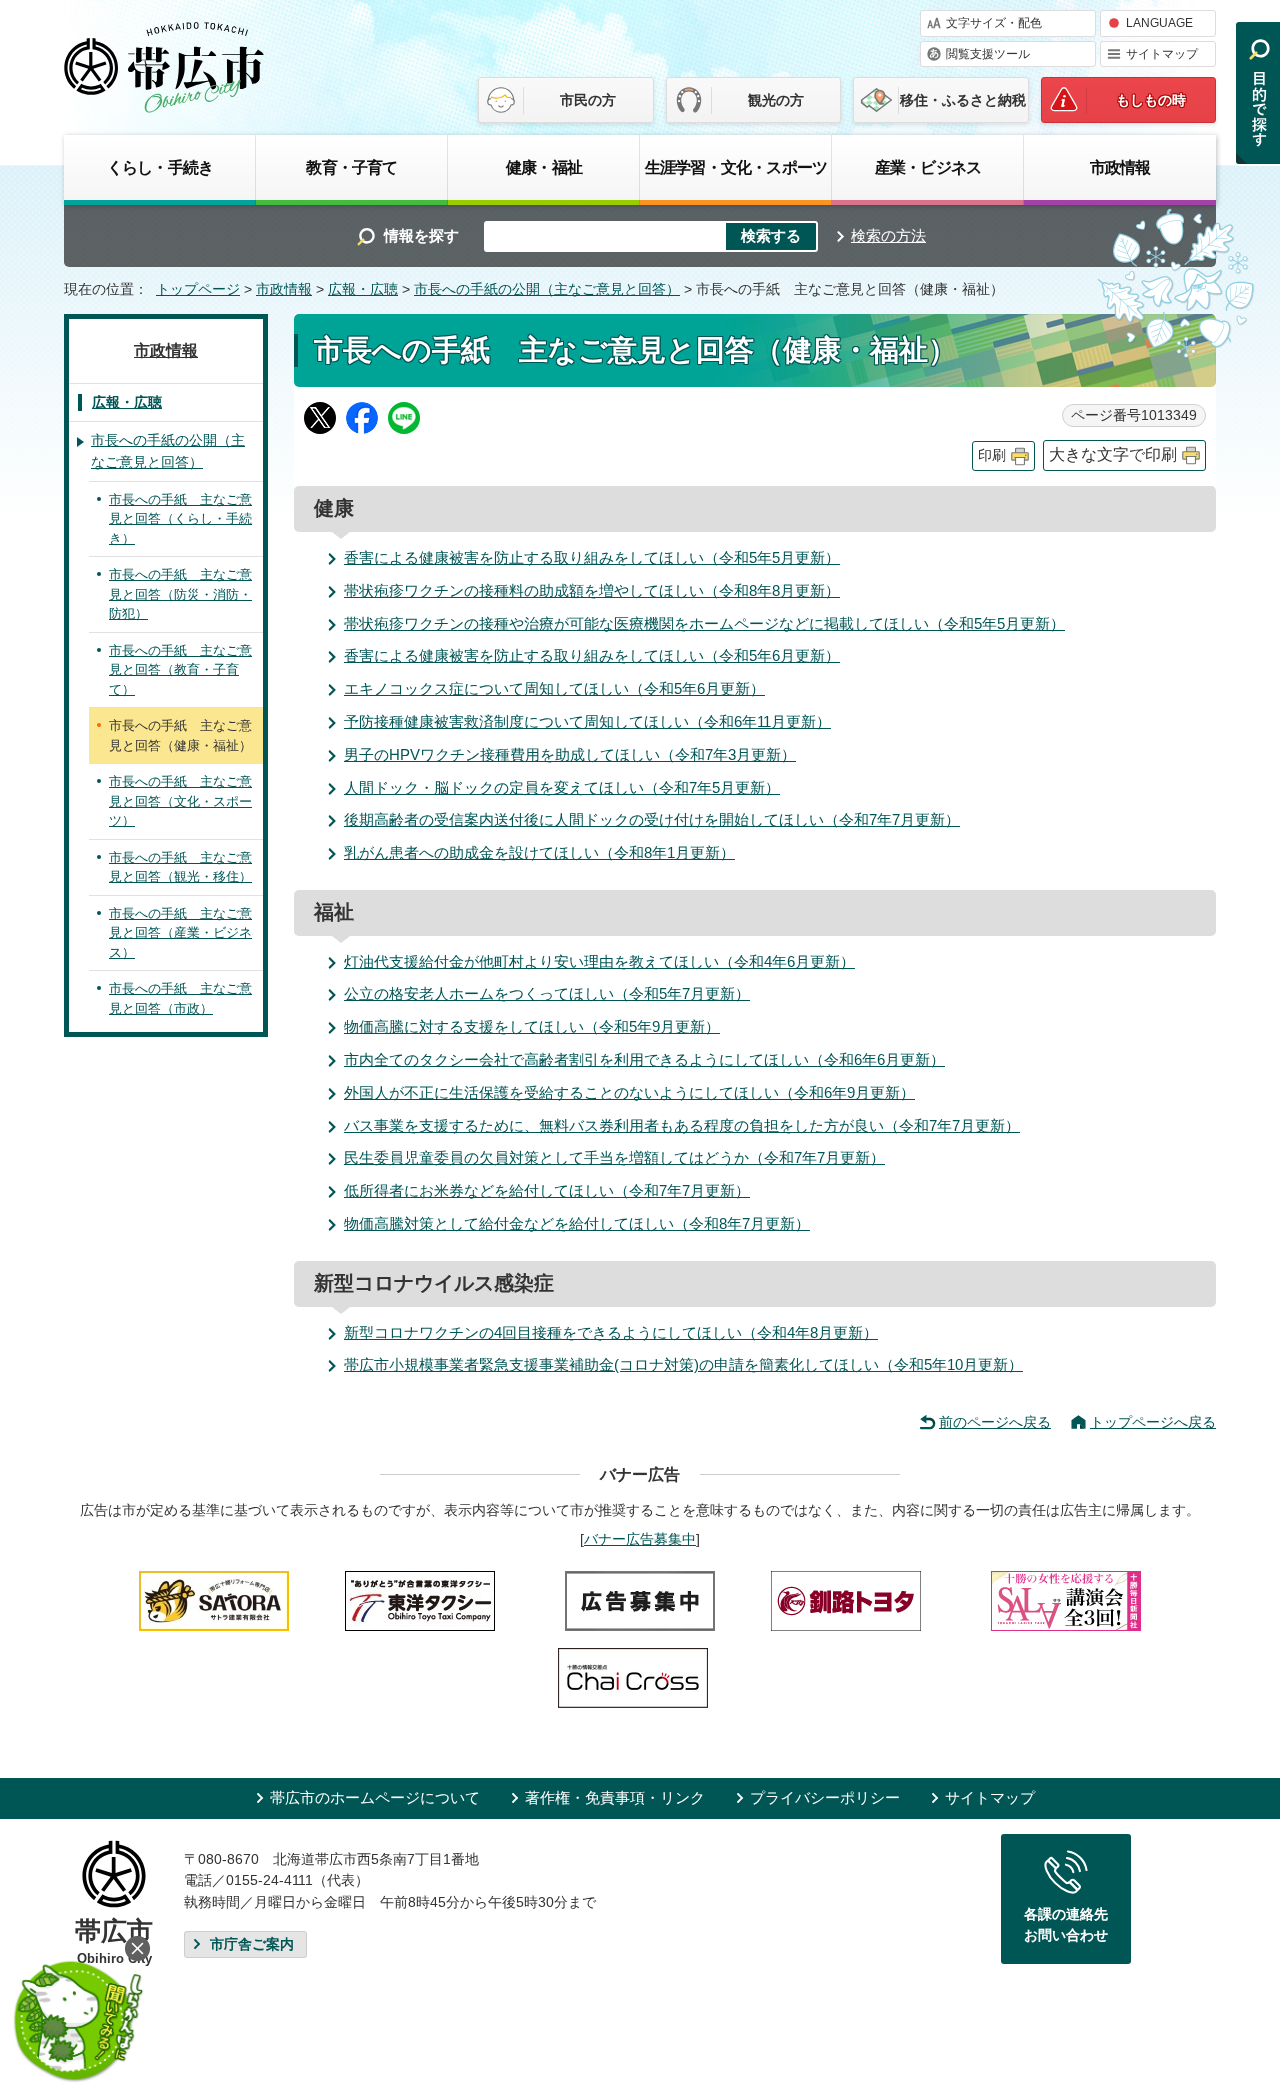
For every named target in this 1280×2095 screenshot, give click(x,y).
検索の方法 (888, 235)
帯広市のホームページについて (375, 1797)
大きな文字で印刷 (1113, 454)
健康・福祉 (544, 167)
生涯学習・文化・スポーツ (736, 167)
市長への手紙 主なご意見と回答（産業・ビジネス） (180, 933)
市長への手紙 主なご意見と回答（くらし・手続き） (180, 519)
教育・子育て (351, 167)
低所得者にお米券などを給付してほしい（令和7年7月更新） (547, 1190)
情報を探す (421, 235)
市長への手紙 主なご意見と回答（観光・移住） (180, 867)
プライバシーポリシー (825, 1797)
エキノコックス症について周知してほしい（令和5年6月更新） (554, 688)
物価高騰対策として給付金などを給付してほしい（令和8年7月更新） (577, 1223)
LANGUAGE (1159, 23)
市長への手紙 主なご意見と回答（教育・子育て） (180, 670)
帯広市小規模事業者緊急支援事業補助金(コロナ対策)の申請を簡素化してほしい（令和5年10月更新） (683, 1364)
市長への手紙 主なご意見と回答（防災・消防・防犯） (180, 594)
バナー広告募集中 (640, 1539)
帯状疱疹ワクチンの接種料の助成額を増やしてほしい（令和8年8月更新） (592, 590)
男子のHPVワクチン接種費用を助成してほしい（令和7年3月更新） (570, 754)
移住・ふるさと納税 (963, 100)
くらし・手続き (160, 167)
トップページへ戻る (1153, 1422)
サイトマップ (1162, 54)
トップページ (198, 289)
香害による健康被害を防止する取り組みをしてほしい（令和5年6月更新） (592, 655)
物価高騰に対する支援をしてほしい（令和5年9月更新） (532, 1026)
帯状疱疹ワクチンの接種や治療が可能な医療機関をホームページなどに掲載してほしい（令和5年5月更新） (704, 623)
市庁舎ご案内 (252, 1944)
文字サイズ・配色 (994, 23)
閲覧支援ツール (988, 54)
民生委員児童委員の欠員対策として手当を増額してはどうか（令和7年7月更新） (614, 1157)
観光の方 (776, 100)
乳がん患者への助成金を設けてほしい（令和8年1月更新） (539, 852)
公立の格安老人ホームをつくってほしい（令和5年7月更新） (547, 993)
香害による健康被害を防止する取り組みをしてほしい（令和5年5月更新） (592, 557)
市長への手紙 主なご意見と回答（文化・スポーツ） (180, 801)
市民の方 (588, 100)
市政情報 (1120, 167)
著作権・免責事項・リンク (615, 1797)
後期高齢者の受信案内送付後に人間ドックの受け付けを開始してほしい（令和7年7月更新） (652, 819)
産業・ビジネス (928, 167)
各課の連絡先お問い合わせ (1066, 1925)
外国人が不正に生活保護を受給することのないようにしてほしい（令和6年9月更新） (629, 1092)
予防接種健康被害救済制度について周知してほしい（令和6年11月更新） (587, 721)
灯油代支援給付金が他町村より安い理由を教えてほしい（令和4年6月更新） (599, 961)
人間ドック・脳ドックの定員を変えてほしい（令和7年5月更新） (562, 787)
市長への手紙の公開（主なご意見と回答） (547, 289)
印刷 (992, 455)
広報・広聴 (363, 289)
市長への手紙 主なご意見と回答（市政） (180, 998)
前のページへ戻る (995, 1422)
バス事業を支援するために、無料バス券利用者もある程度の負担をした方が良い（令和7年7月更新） (682, 1125)
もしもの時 (1151, 100)
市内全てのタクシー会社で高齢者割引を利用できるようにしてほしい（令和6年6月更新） (644, 1059)
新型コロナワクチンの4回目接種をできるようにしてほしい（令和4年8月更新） (611, 1332)
